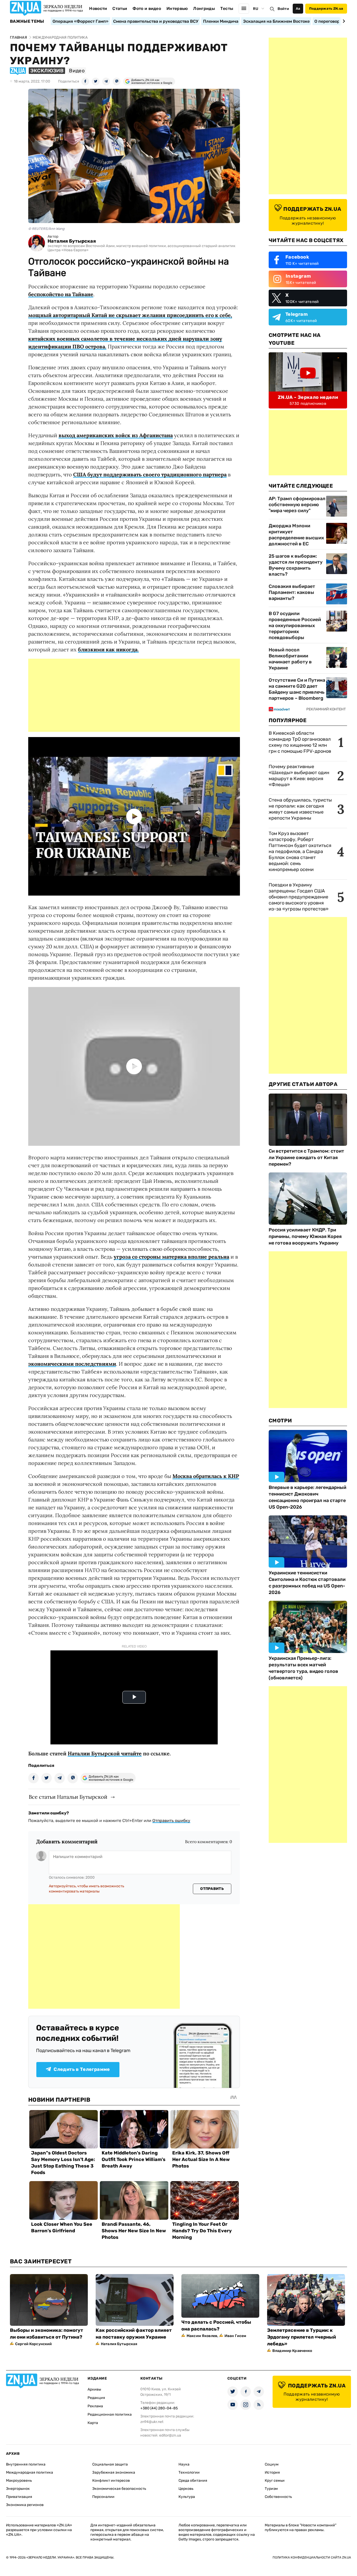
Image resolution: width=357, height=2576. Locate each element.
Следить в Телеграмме (82, 2069)
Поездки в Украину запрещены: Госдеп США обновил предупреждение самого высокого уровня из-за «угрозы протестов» (299, 897)
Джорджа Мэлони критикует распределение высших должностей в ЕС (296, 535)
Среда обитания (193, 2481)
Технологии (189, 2472)
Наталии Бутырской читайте (105, 1753)
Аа (298, 8)
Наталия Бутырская (72, 241)
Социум (272, 2464)
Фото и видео (147, 8)
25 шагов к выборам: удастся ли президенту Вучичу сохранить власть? (296, 565)
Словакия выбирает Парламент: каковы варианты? (292, 592)
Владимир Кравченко (292, 2351)
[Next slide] (343, 21)
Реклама (95, 2406)
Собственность (278, 2497)
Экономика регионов (25, 2505)
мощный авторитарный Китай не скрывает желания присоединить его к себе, (130, 315)
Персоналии (103, 2497)
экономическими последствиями (72, 1364)
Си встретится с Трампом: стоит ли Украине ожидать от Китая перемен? (306, 1158)
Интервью (177, 8)
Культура (187, 2497)
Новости (98, 8)
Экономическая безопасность (119, 2489)
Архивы (94, 2389)
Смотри (280, 1421)
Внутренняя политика (26, 2464)
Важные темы (27, 21)
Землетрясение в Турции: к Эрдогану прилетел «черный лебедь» (301, 2337)
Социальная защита (110, 2464)
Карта (93, 2423)
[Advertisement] (134, 695)
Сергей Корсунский (33, 2344)
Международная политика (30, 2472)
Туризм (271, 2489)
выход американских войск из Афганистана (116, 435)
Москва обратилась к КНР (206, 1476)
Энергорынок (18, 2489)
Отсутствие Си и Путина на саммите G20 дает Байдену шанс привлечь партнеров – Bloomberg (297, 689)
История (272, 2472)
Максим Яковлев (202, 2336)
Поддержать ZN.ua (326, 8)
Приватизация (19, 2497)
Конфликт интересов (111, 2481)
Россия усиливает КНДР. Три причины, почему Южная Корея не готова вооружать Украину (305, 1236)
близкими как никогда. (108, 649)
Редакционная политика (110, 2414)
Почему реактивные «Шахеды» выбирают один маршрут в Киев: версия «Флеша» (299, 776)
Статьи (120, 8)
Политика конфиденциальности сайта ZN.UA (312, 2557)
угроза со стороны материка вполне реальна (171, 1257)
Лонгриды (204, 8)
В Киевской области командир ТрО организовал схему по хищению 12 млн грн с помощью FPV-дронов (300, 742)
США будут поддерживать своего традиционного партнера (150, 474)
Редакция (96, 2398)
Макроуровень (19, 2481)
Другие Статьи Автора (303, 1084)
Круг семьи (275, 2481)
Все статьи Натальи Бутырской (68, 1797)
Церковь (186, 2489)
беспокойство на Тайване (61, 294)
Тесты (227, 8)
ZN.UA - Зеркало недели (308, 397)
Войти (283, 9)
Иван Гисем (235, 2336)
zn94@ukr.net (152, 2422)
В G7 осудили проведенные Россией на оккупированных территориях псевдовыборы (295, 626)
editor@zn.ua (170, 2435)
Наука (184, 2464)
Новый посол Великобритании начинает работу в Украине (290, 659)
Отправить (212, 1889)
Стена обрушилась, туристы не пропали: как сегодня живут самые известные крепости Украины (300, 809)
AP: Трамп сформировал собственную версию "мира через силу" (297, 505)
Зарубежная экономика (114, 2472)
